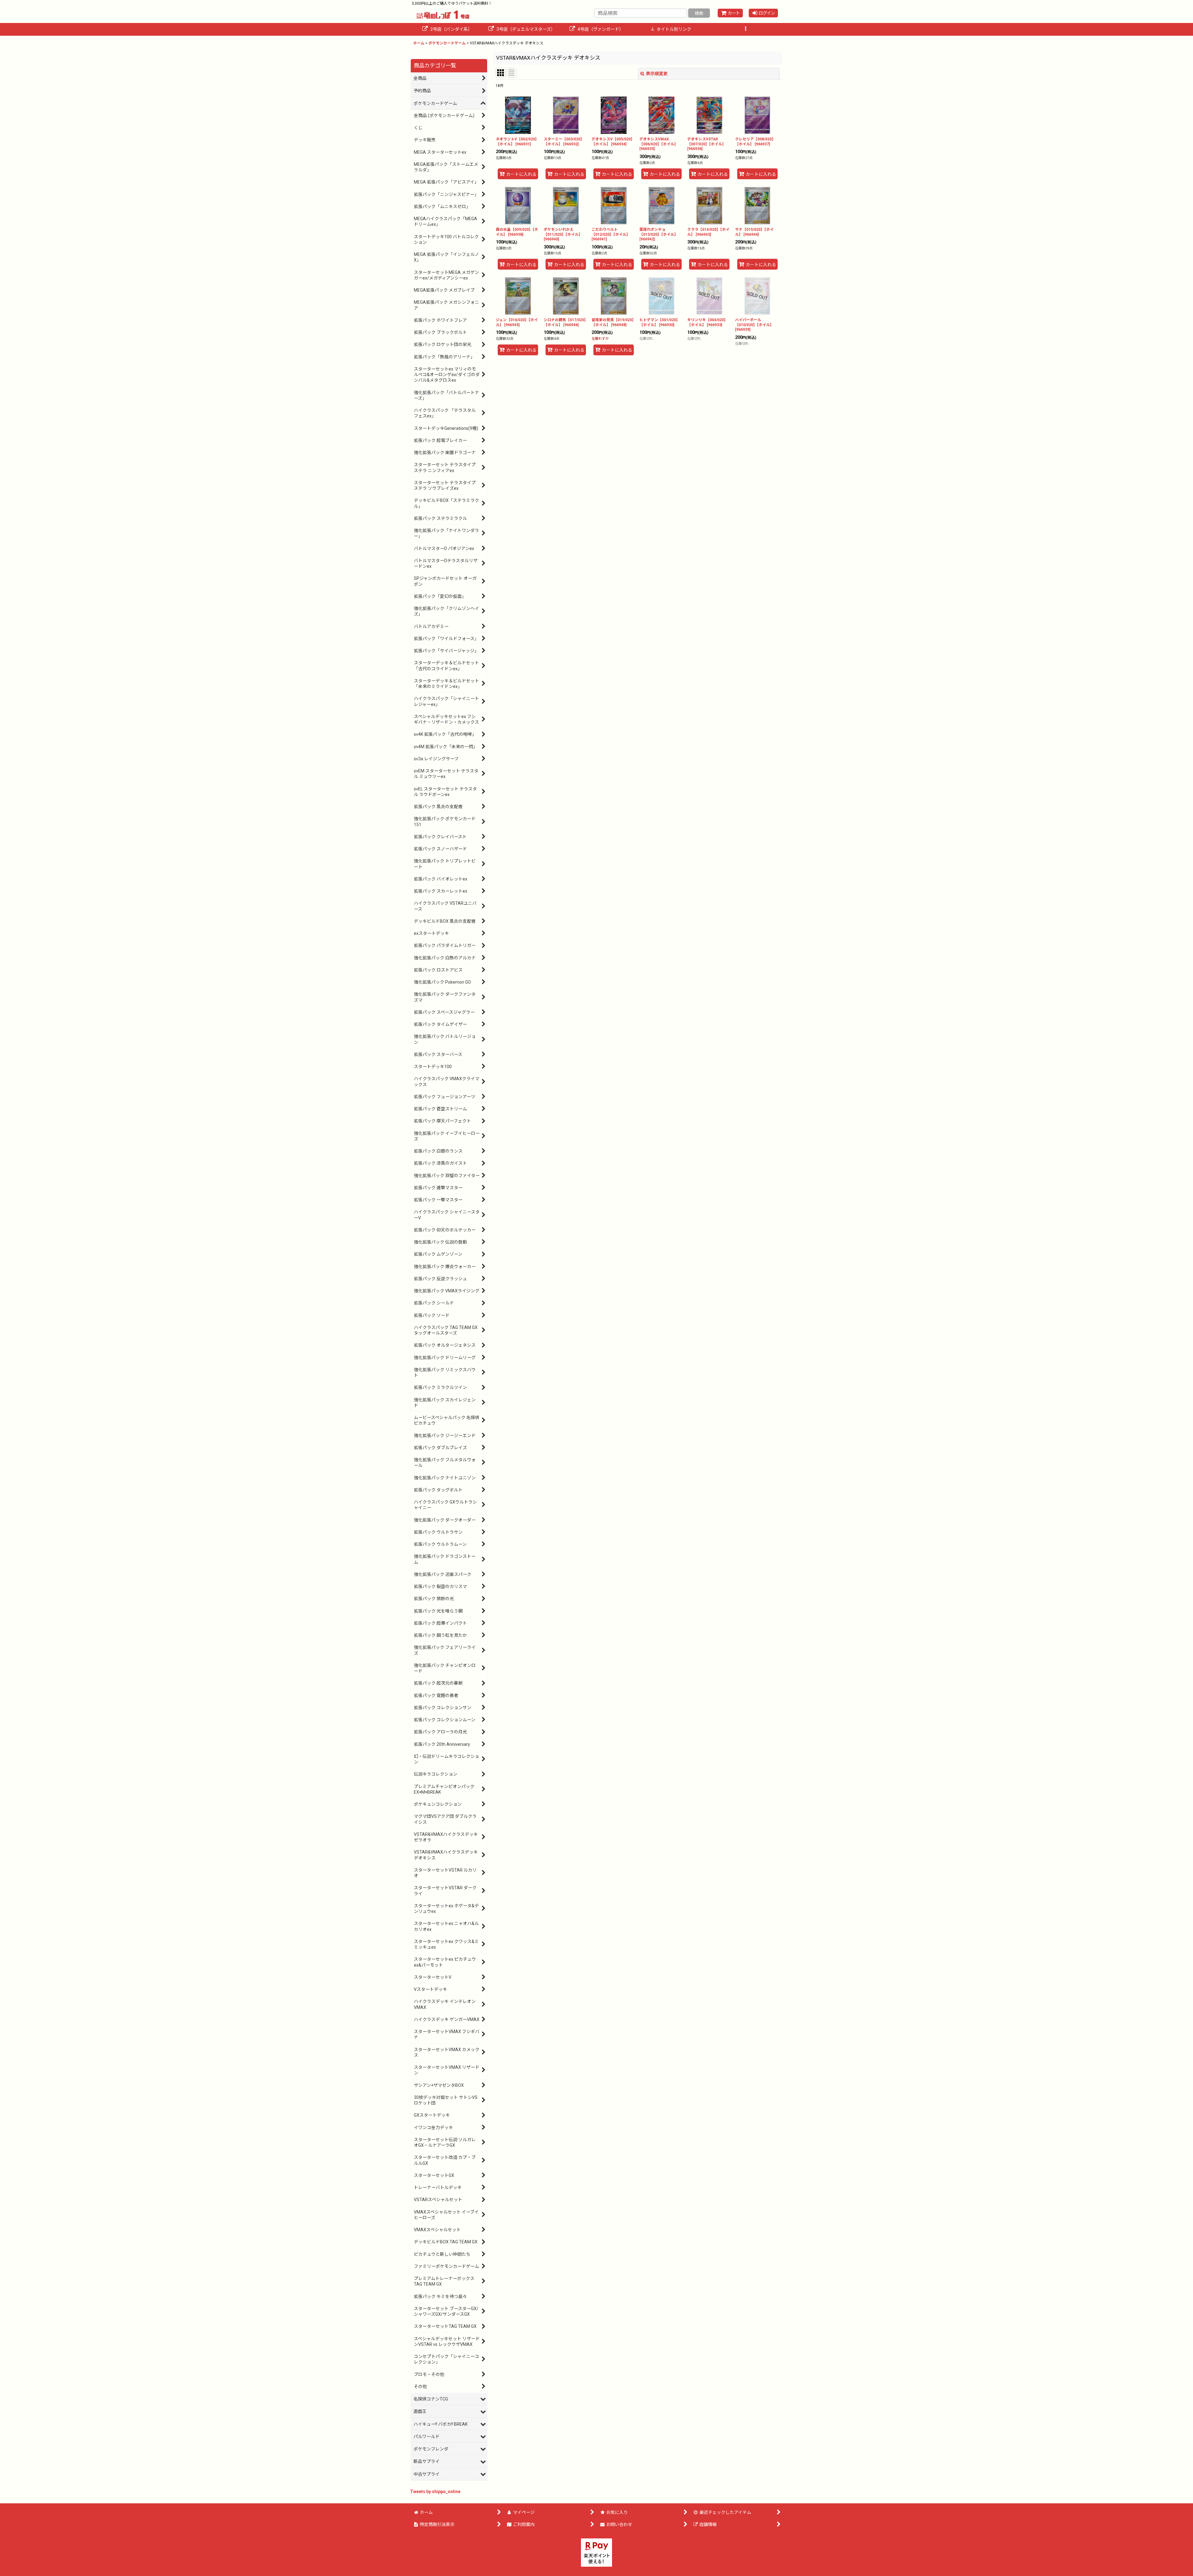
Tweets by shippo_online (435, 2492)
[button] (746, 29)
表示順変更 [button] (657, 74)
